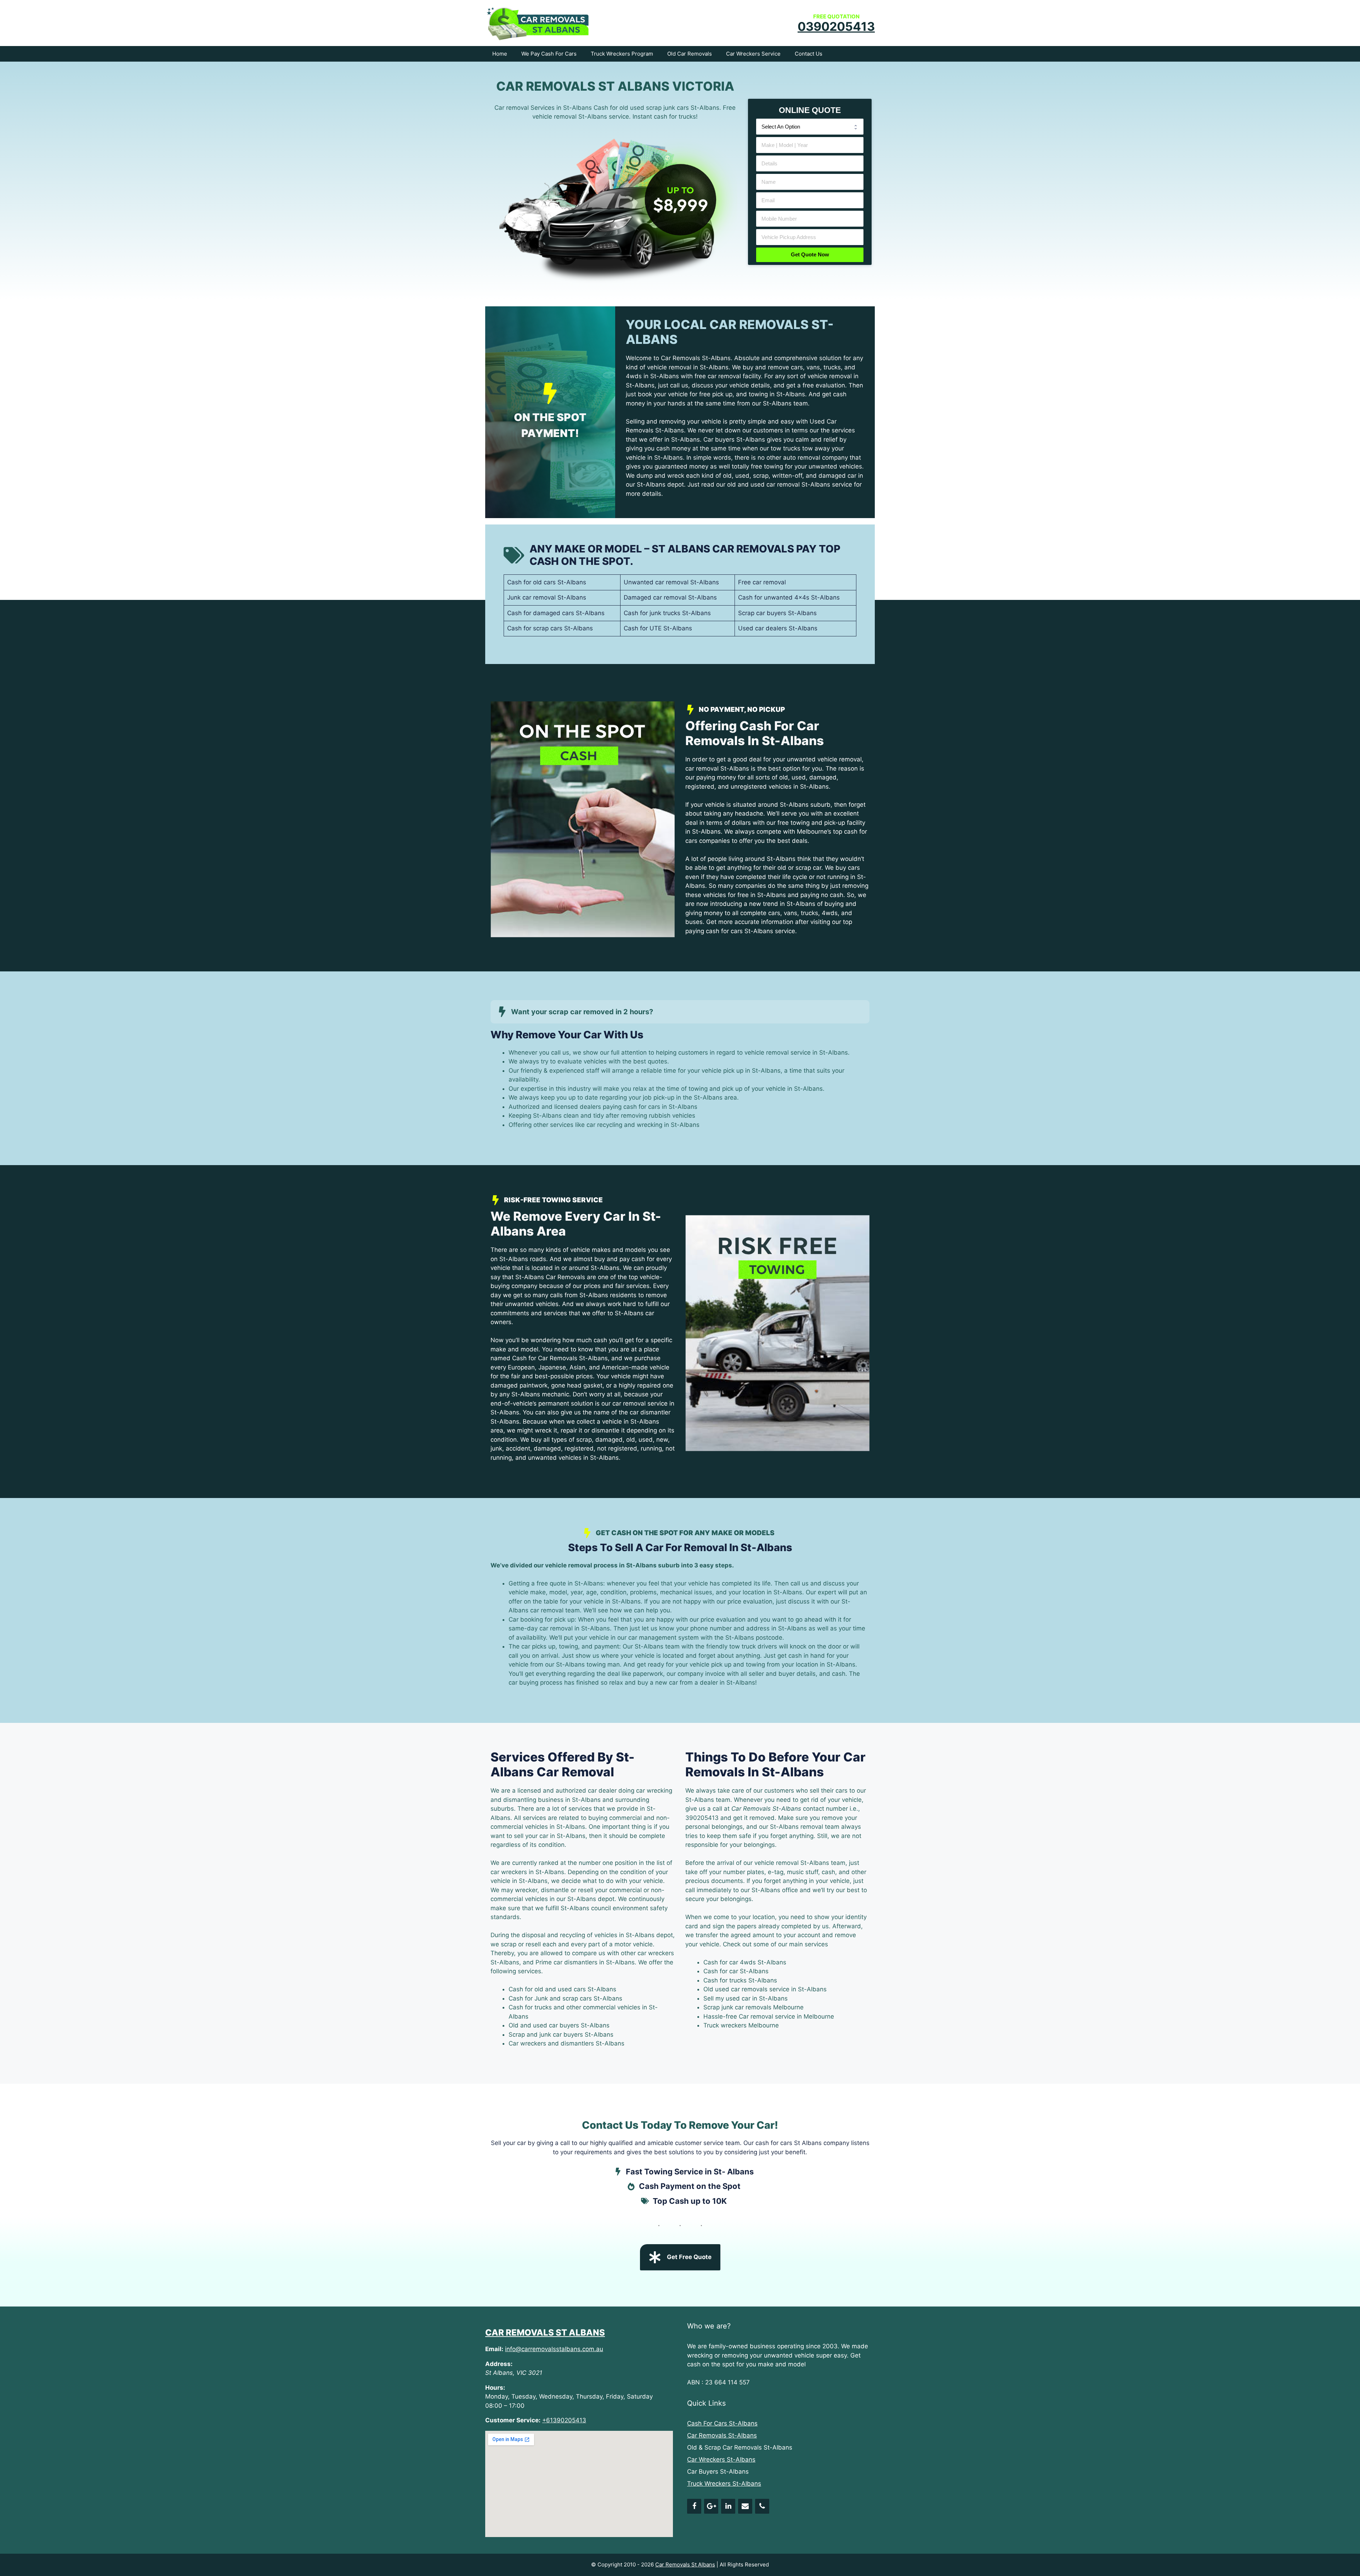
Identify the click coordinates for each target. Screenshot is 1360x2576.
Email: (494, 2349)
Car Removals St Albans (545, 2333)
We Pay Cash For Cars (549, 54)
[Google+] (711, 2506)
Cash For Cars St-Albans (722, 2423)
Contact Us (809, 54)
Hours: (495, 2388)
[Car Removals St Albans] (538, 22)
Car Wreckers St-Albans (721, 2459)
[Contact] (745, 2506)
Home (500, 54)
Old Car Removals (690, 54)
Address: (499, 2364)
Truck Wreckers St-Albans (724, 2484)
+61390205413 (564, 2420)
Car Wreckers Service (753, 54)
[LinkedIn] (728, 2506)
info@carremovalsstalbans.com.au (554, 2349)
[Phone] (762, 2506)
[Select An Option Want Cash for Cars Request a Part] (810, 126)
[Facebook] (694, 2506)
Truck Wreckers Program (622, 54)
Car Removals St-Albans (722, 2435)
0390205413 (836, 26)
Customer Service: (513, 2420)
